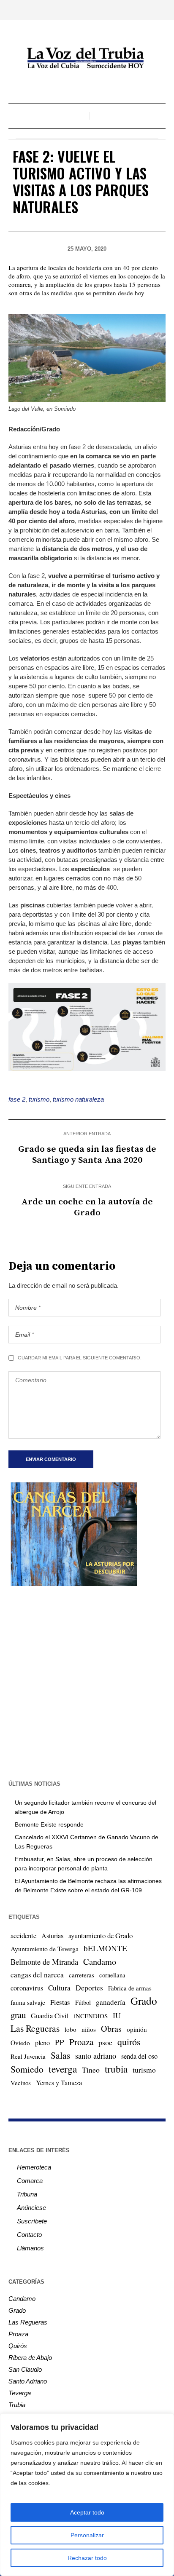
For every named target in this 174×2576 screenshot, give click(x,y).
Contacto (29, 2235)
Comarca (30, 2181)
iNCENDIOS (91, 2016)
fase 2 (17, 1099)
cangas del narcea (37, 1975)
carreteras (82, 1975)
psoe (105, 2042)
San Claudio (25, 2369)
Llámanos (30, 2248)
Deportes (89, 1988)
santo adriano (96, 2056)
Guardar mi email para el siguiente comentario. (80, 1358)
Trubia (17, 2405)
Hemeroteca (34, 2167)
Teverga (20, 2393)
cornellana (112, 1975)
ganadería (111, 2002)
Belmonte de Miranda (44, 1962)
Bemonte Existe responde (49, 1824)
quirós (129, 2042)
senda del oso (139, 2056)
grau (18, 2015)
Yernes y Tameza (59, 2083)
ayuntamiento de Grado (101, 1935)
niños (89, 2029)
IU (117, 2015)
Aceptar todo (87, 2512)
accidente (23, 1935)
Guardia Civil (50, 2016)
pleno (42, 2043)
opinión (137, 2029)
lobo (71, 2029)
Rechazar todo (87, 2558)
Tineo (91, 2070)
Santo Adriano (28, 2381)
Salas (60, 2055)
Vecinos (21, 2083)
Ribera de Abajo (30, 2358)
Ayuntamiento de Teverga (45, 1949)
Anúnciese (31, 2208)
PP (60, 2042)
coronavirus (27, 1988)
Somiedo (27, 2069)
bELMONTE (105, 1948)
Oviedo (20, 2043)
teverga (63, 2069)
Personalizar (87, 2535)
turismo (39, 1099)
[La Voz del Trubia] (87, 58)
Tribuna (27, 2194)
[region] (87, 2495)
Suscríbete (32, 2221)
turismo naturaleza (78, 1099)
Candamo (100, 1961)
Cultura (59, 1988)
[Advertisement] (87, 1682)
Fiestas (60, 2002)
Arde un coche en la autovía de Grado (87, 1207)
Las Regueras (35, 2028)
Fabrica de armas (130, 1988)
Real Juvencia (28, 2056)
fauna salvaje (28, 2002)
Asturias (52, 1936)
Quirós (18, 2346)
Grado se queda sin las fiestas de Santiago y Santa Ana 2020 (87, 1155)
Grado (144, 2001)
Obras (111, 2029)
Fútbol (83, 2002)
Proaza (81, 2042)
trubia (116, 2069)
